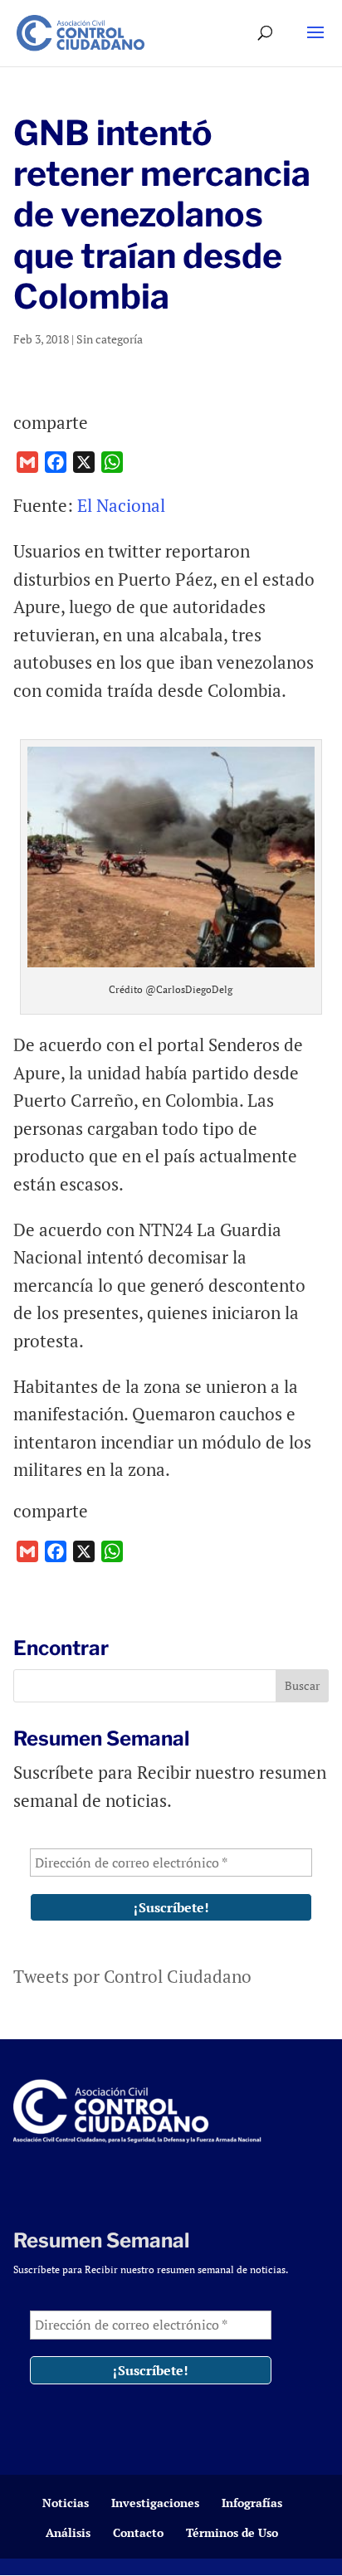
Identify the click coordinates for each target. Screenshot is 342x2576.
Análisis (68, 2532)
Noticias (66, 2503)
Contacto (138, 2532)
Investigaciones (155, 2503)
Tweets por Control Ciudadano (132, 1976)
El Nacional (123, 505)
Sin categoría (110, 339)
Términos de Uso (232, 2532)
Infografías (252, 2503)
